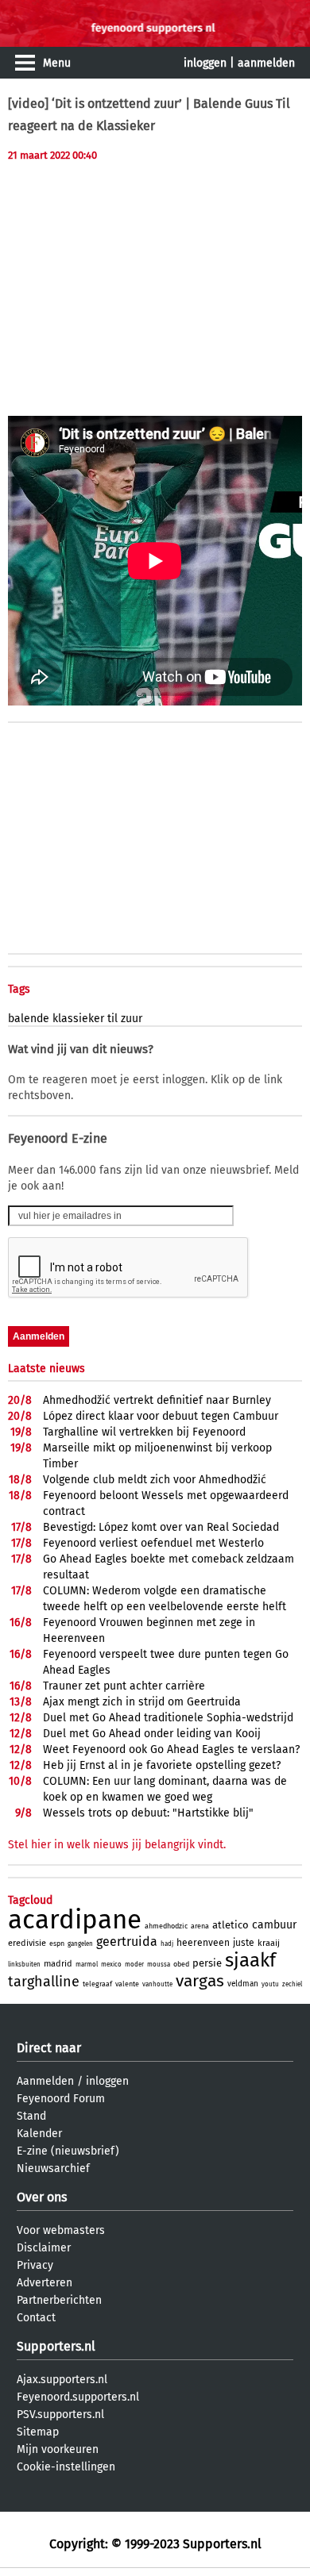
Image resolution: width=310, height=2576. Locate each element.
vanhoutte (157, 1984)
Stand (31, 2116)
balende (29, 1019)
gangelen (80, 1944)
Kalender (39, 2134)
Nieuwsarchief (53, 2168)
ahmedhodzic (166, 1926)
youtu (270, 1984)
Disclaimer (44, 2248)
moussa (159, 1965)
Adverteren (45, 2283)
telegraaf (97, 1984)
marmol (87, 1965)
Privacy (35, 2265)
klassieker (78, 1019)
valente (127, 1984)
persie (207, 1963)
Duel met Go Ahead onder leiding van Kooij (152, 1734)
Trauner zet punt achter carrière (124, 1686)
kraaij (269, 1943)
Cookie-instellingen (66, 2467)
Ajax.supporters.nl (62, 2380)
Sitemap (38, 2432)
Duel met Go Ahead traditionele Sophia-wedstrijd (168, 1718)
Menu (57, 63)
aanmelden (266, 63)
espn (57, 1944)
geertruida (127, 1942)
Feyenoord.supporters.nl (78, 2397)
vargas (200, 1981)
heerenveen (203, 1943)
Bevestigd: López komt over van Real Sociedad (161, 1527)
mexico (111, 1965)
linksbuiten (24, 1965)
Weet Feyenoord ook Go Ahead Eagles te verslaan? (171, 1749)
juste (244, 1943)
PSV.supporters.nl (60, 2415)
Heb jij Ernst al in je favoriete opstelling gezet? (162, 1765)
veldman (243, 1984)
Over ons (42, 2197)
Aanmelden (45, 2081)
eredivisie (27, 1943)
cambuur (274, 1925)
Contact (36, 2318)
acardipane (75, 1920)
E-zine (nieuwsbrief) (68, 2151)
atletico (231, 1925)
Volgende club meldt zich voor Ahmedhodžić (155, 1480)
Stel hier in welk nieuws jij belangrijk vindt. (117, 1845)
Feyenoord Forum (61, 2099)
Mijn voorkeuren (58, 2449)
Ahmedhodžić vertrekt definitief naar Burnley (157, 1400)
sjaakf (250, 1960)
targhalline (44, 1982)
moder (134, 1965)
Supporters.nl (56, 2346)
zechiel (292, 1984)
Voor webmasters (61, 2230)
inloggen (205, 63)
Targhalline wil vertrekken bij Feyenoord (144, 1432)
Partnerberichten (59, 2300)
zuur (132, 1019)
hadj (167, 1944)
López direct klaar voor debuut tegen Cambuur (161, 1416)
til (112, 1019)
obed (181, 1964)
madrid (58, 1964)
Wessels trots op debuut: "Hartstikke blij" (148, 1813)
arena (200, 1926)
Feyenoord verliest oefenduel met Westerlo (153, 1543)
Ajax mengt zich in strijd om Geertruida (142, 1702)
